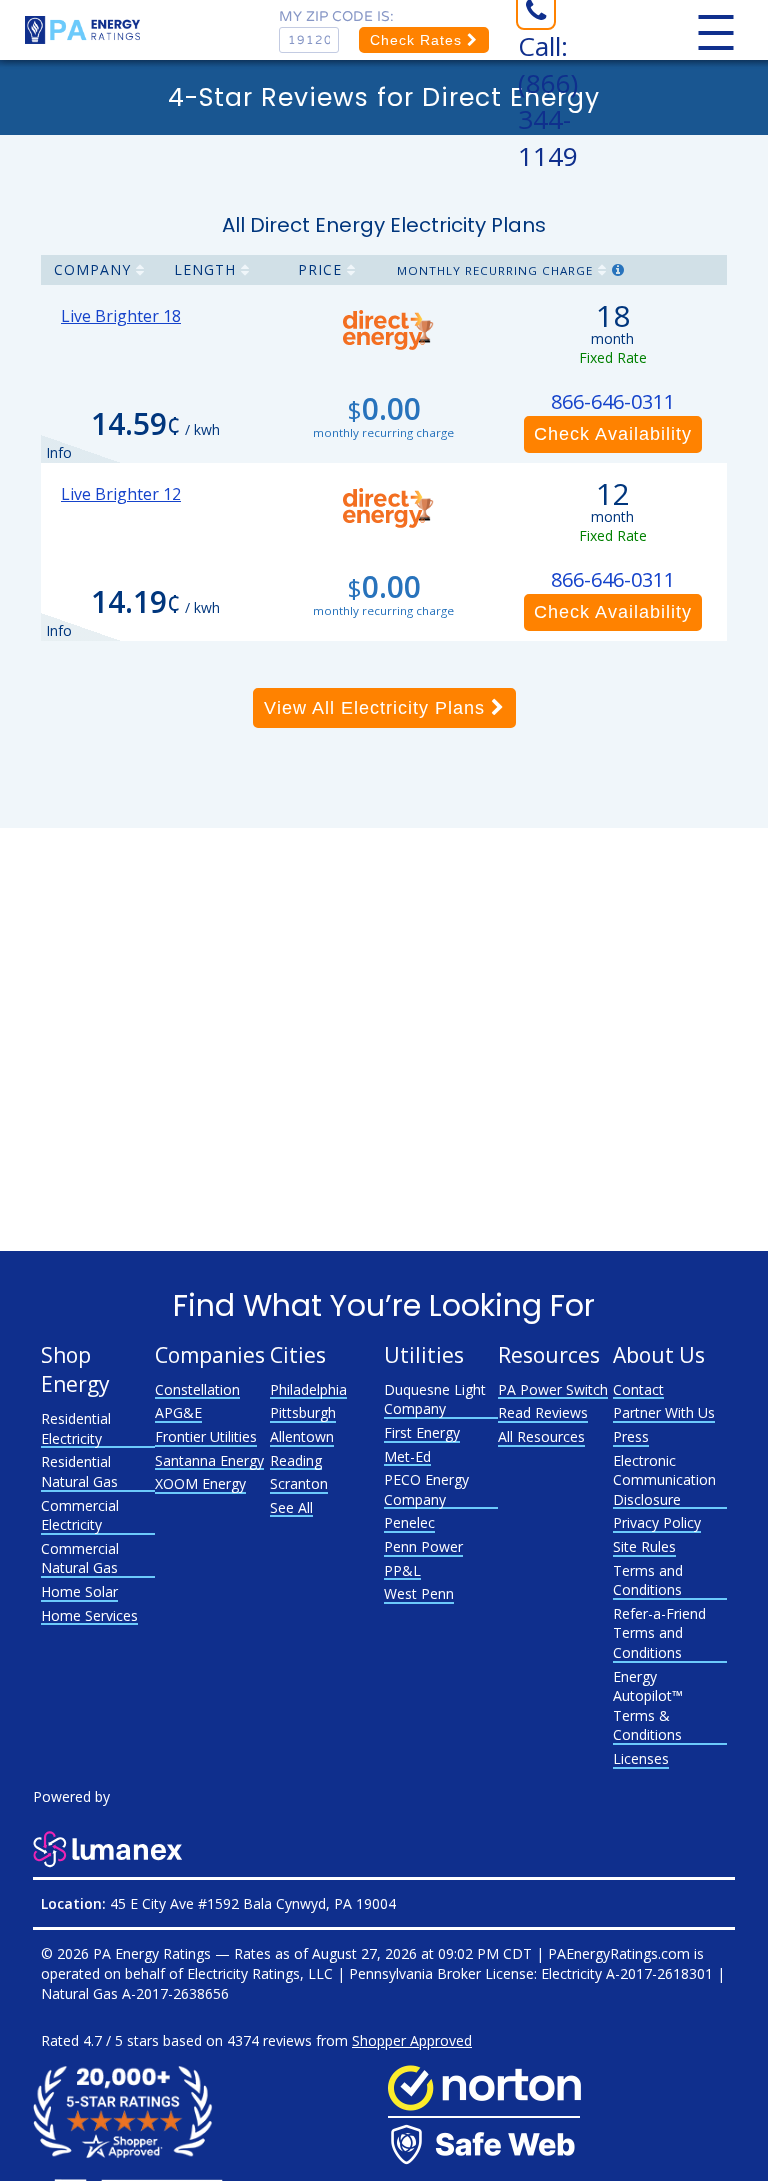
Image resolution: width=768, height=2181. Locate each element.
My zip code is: (336, 16)
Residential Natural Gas (79, 1471)
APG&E (178, 1412)
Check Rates (418, 40)
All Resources (541, 1436)
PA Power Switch (553, 1389)
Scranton (299, 1483)
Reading (296, 1460)
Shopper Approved (412, 2040)
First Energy (422, 1432)
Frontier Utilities (206, 1436)
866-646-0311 (613, 401)
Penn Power (423, 1546)
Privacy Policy (657, 1522)
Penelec (409, 1522)
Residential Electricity (76, 1428)
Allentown (302, 1436)
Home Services (89, 1615)
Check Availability (613, 434)
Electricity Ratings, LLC (260, 1973)
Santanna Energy (209, 1460)
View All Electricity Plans (377, 708)
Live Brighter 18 (121, 316)
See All (291, 1507)
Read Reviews (543, 1412)
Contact (638, 1389)
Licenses (641, 1758)
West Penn (419, 1593)
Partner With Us (664, 1412)
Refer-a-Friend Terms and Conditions (659, 1633)
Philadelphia (308, 1389)
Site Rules (644, 1546)
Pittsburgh (303, 1412)
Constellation (197, 1389)
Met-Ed (407, 1456)
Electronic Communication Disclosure (664, 1480)
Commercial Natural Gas (80, 1558)
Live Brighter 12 (121, 494)
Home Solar (79, 1591)
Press (631, 1436)
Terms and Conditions (648, 1580)
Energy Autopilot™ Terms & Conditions (648, 1706)
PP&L (402, 1570)
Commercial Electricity (80, 1515)
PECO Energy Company (426, 1489)
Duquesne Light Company (435, 1399)
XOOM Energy (200, 1483)
